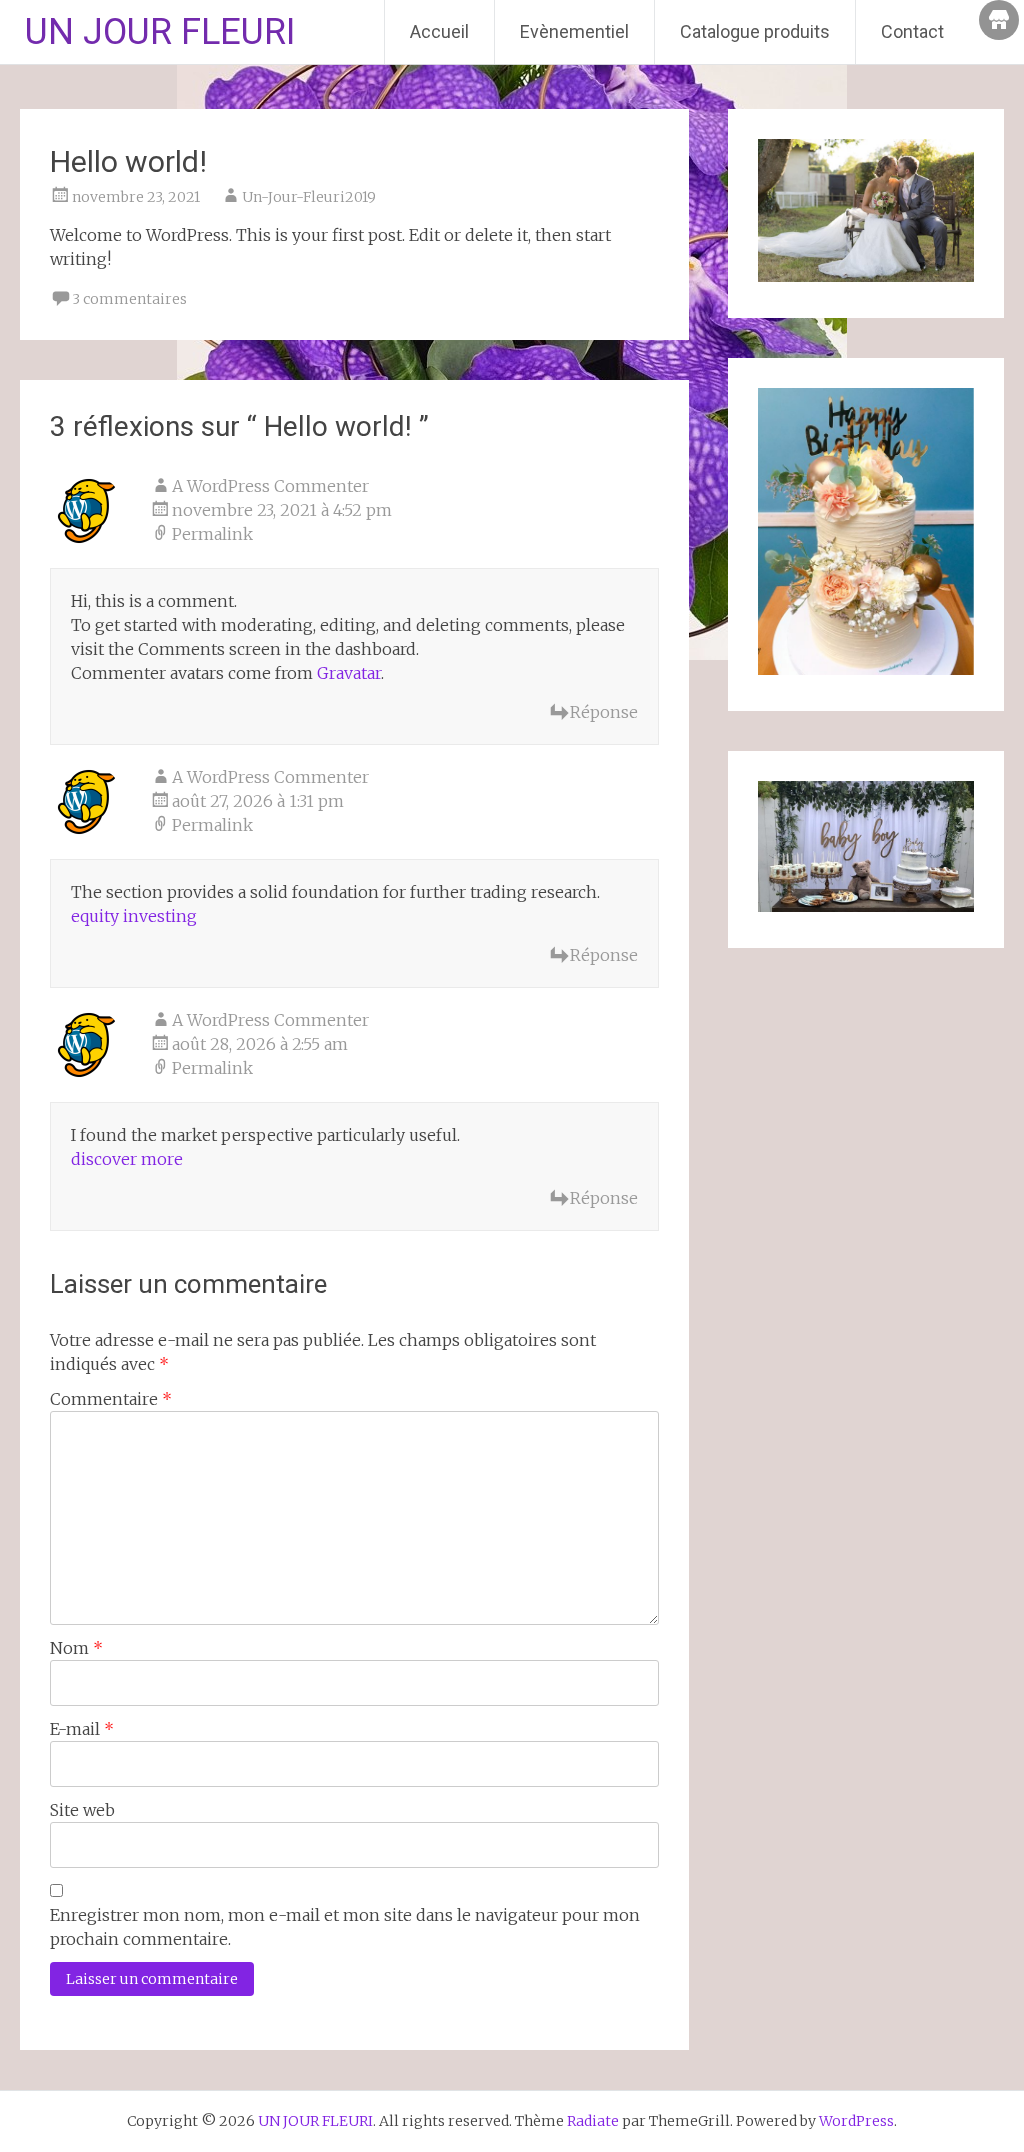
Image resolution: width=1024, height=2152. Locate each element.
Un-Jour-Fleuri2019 (309, 197)
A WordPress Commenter (270, 486)
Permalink (212, 534)
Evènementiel (574, 31)
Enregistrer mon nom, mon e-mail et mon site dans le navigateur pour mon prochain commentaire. (345, 1927)
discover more (127, 1159)
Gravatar (349, 673)
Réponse (604, 712)
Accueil (439, 31)
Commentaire (111, 1399)
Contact (912, 31)
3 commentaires (129, 299)
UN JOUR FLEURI (160, 32)
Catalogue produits (755, 31)
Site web (82, 1810)
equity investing (134, 916)
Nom (76, 1648)
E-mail (82, 1729)
